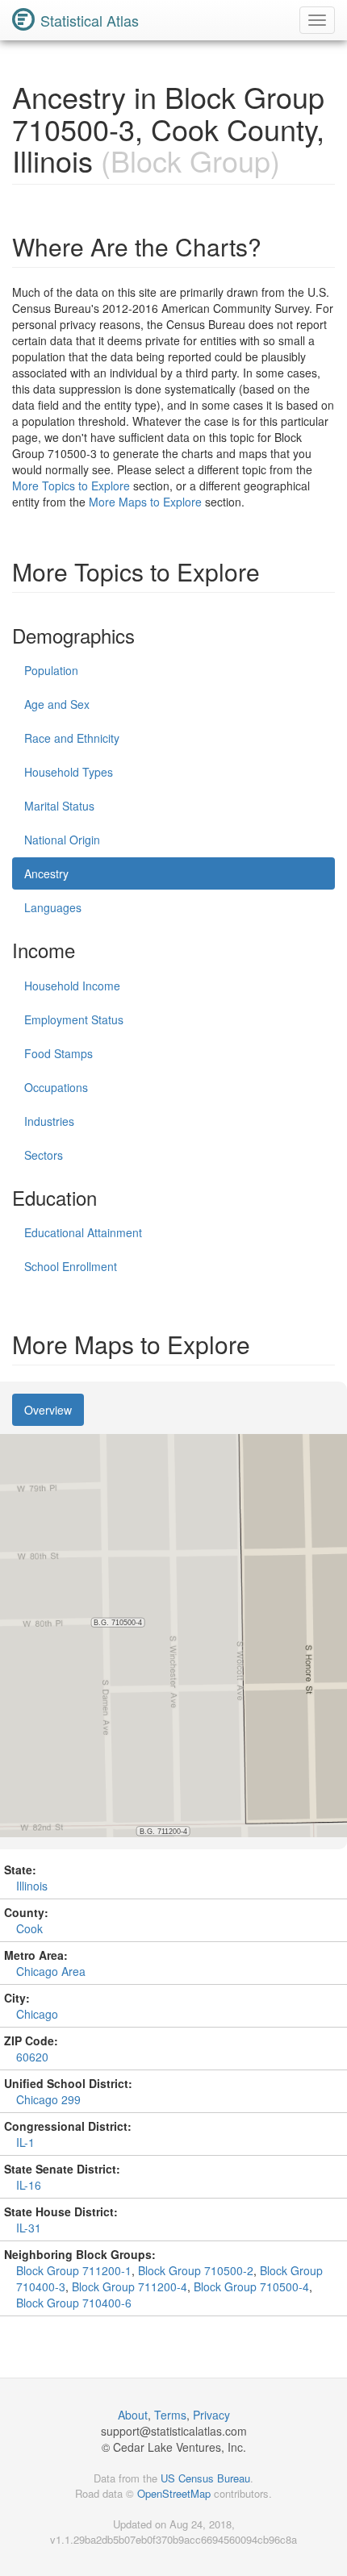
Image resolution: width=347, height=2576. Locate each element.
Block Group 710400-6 (74, 2303)
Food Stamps (59, 1053)
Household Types (69, 772)
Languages (53, 907)
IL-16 (29, 2185)
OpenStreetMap (174, 2493)
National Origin (62, 840)
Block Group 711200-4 (130, 2286)
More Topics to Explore (71, 486)
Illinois (32, 1886)
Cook (29, 1928)
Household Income (72, 986)
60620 (32, 2057)
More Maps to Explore (145, 502)
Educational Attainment (83, 1232)
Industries (49, 1121)
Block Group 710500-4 (251, 2286)
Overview (48, 1410)
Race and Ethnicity (72, 738)
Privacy (211, 2415)
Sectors (44, 1155)
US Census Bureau (205, 2478)
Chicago (37, 2014)
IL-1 (25, 2142)
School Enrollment (71, 1266)
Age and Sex (57, 704)
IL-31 (29, 2228)
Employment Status (74, 1019)
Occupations (56, 1087)
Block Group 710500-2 (196, 2270)
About (133, 2415)
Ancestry (46, 873)
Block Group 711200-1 (74, 2270)
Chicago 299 (48, 2099)
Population (51, 670)
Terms (170, 2415)
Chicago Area (51, 1971)
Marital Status (59, 806)
